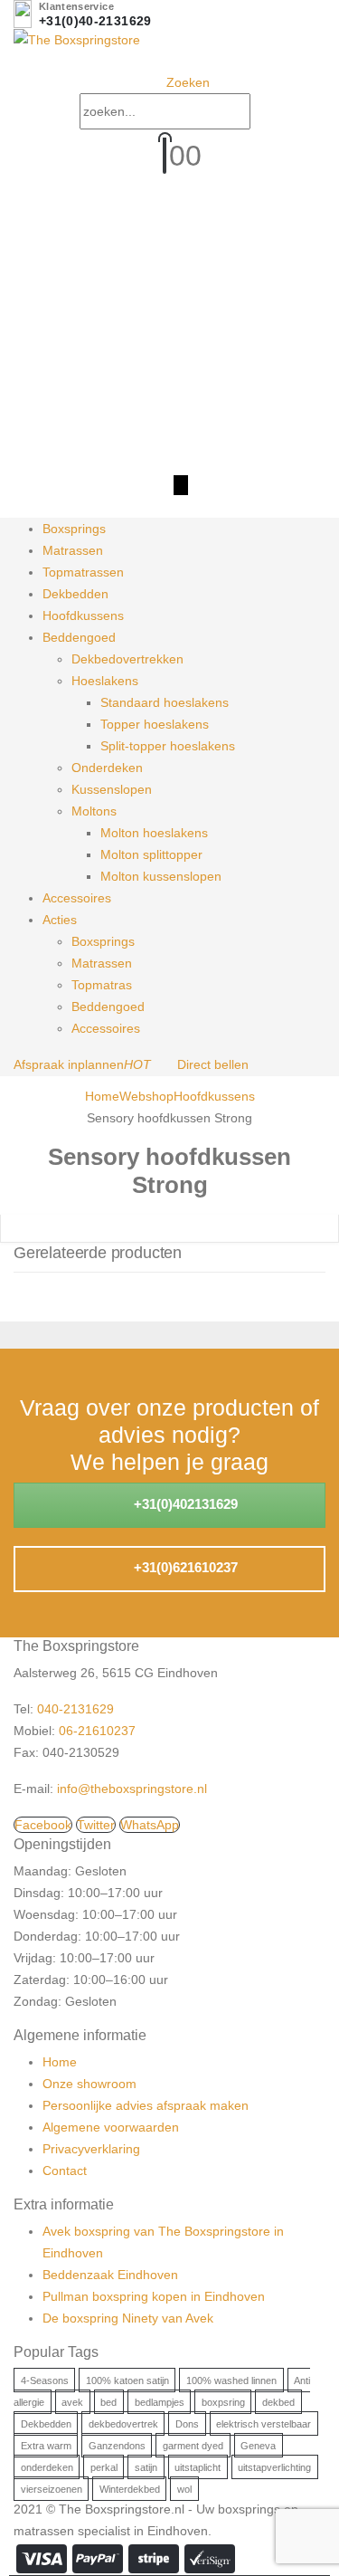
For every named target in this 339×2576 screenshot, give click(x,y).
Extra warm (46, 2445)
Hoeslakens (105, 681)
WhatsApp (150, 1825)
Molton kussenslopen (161, 876)
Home (60, 2062)
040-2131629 (75, 1709)
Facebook (43, 1825)
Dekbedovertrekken (127, 659)
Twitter (96, 1825)
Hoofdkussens (83, 615)
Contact (65, 2171)
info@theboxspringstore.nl (132, 1789)
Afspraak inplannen (82, 1064)
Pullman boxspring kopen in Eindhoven (154, 2296)
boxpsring (223, 2401)
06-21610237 (97, 1731)
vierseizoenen (52, 2488)
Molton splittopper (151, 854)
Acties (60, 920)
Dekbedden (75, 594)
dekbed (278, 2401)
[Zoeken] (268, 113)
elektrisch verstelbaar (264, 2423)
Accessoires (77, 898)
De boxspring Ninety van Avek (128, 2318)
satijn (146, 2466)
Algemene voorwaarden (111, 2127)
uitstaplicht (198, 2466)
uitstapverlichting (274, 2466)
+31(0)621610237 (184, 1567)
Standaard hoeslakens (165, 702)
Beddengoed (79, 637)
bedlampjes (160, 2401)
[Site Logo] (77, 39)
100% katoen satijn (127, 2380)
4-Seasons (45, 2380)
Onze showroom (89, 2084)
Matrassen (73, 550)
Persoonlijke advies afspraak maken (146, 2105)
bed (108, 2401)
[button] (181, 82)
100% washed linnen (231, 2380)
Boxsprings (74, 529)
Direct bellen (213, 1064)
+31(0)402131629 (184, 1504)
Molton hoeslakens (154, 833)
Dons (187, 2423)
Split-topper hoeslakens (168, 746)
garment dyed (193, 2445)
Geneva (258, 2445)
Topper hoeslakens (155, 724)
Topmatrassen (83, 572)
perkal (104, 2466)
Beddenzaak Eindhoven (110, 2275)
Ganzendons (117, 2445)
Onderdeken (107, 768)
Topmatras (102, 985)
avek (72, 2401)
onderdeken (47, 2466)
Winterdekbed (130, 2488)
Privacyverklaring (91, 2149)
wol (184, 2488)
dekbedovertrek (123, 2423)
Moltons (94, 811)
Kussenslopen (112, 789)
